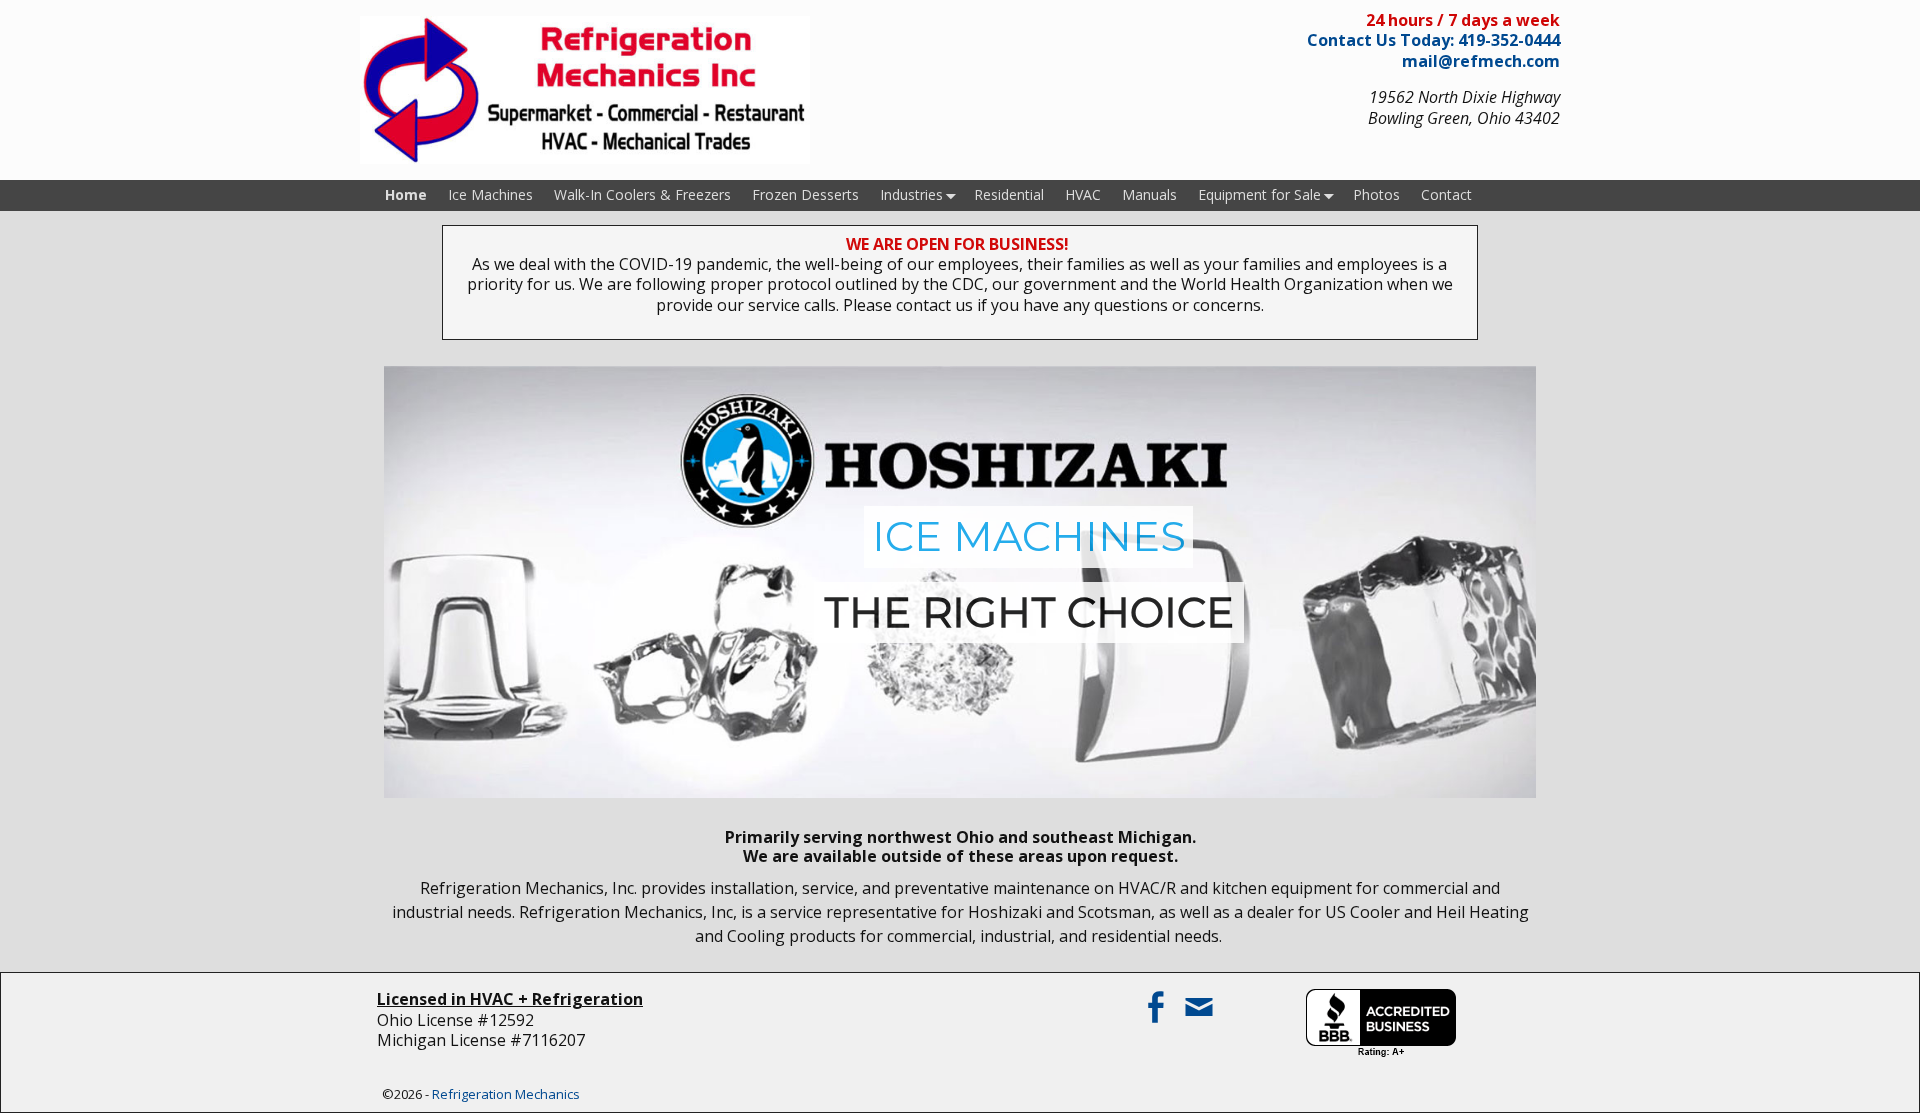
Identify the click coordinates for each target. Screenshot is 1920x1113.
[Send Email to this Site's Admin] (1201, 999)
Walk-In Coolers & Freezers (642, 194)
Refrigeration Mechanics (506, 1094)
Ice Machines (490, 194)
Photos (1376, 194)
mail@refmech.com (1481, 61)
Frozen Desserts (805, 194)
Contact (1446, 194)
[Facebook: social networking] (1157, 999)
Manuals (1149, 194)
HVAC (1083, 194)
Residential (1009, 194)
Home (406, 194)
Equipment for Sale (1259, 194)
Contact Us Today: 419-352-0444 (1433, 40)
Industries (911, 194)
